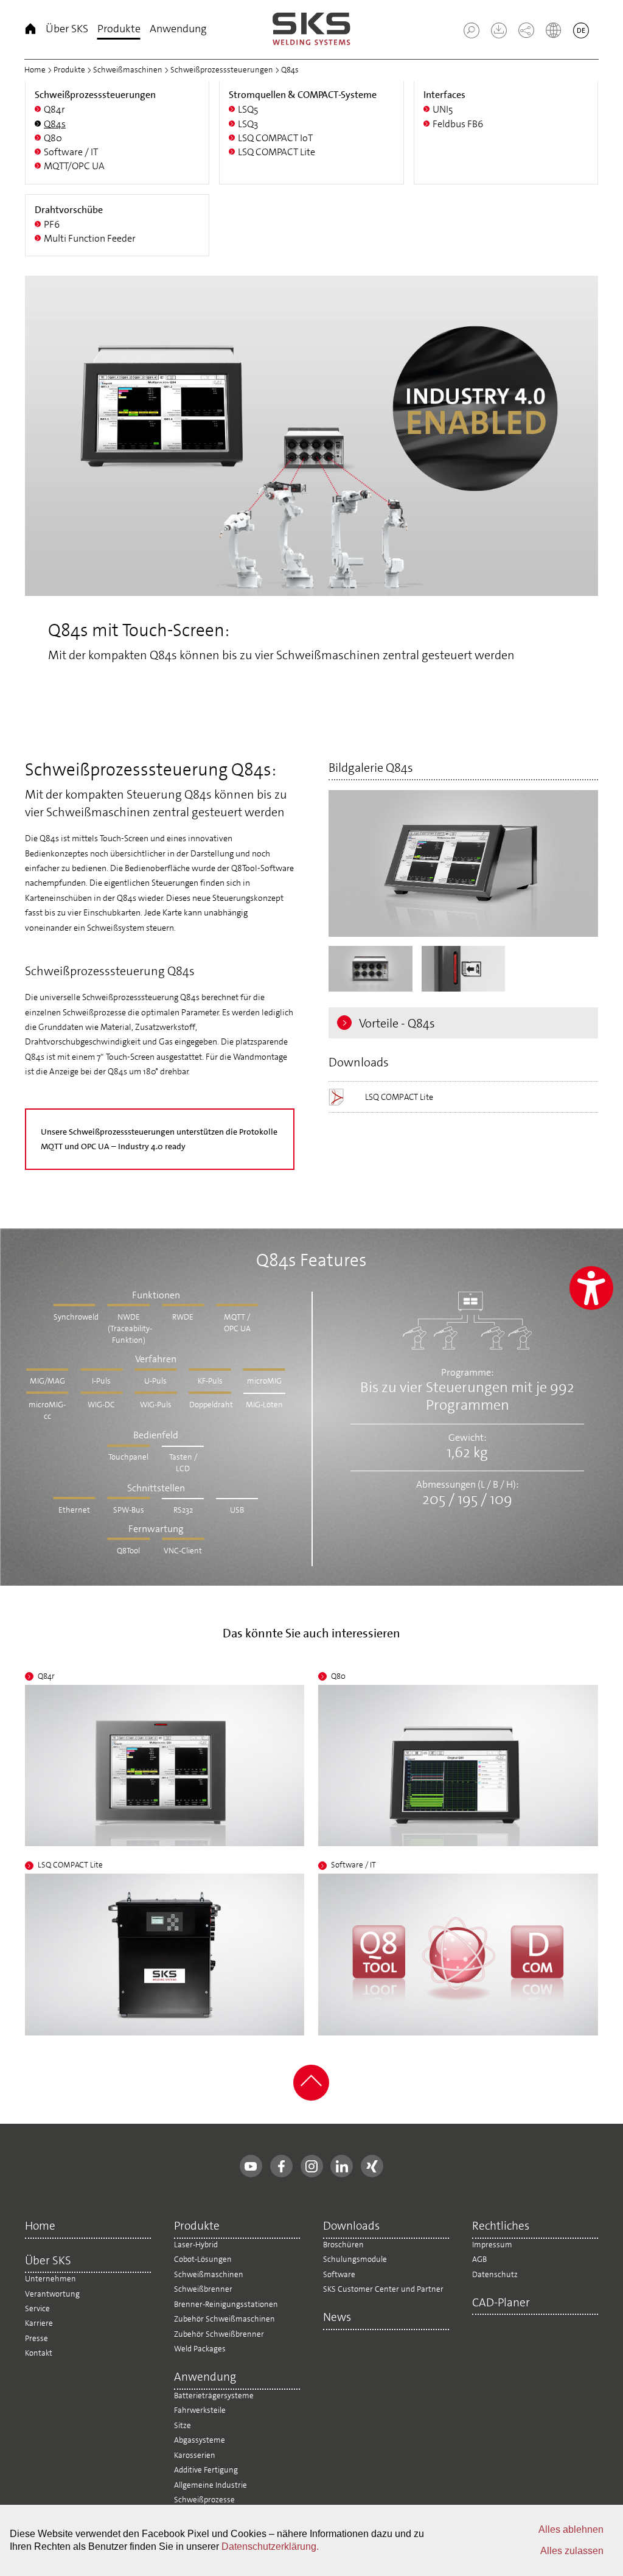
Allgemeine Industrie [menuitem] (211, 2485)
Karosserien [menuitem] (195, 2455)
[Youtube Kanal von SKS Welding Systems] (251, 2166)
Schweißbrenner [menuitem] (203, 2289)
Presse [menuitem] (37, 2338)
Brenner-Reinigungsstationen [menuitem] (226, 2304)
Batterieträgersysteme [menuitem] (214, 2396)
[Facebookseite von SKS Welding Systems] (281, 2166)
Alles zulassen (572, 2551)
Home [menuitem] (30, 29)
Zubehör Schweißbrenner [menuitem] (219, 2334)
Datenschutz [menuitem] (495, 2274)
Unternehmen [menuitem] (50, 2279)
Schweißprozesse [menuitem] (204, 2500)
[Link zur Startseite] (311, 30)
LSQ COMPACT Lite (399, 1097)
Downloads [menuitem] (351, 2227)
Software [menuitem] (339, 2274)
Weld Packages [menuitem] (200, 2349)
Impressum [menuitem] (492, 2245)
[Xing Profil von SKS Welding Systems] (372, 2166)
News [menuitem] (337, 2318)
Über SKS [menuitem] (67, 29)
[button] (472, 30)
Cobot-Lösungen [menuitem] (203, 2259)
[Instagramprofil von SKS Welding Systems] (312, 2166)
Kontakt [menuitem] (39, 2353)
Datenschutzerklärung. (270, 2546)
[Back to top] (311, 2098)
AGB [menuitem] (479, 2259)
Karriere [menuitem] (39, 2323)
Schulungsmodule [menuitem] (355, 2259)
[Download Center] (494, 35)
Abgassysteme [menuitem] (200, 2440)
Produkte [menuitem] (119, 29)
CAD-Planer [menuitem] (501, 2303)
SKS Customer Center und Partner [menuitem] (383, 2289)
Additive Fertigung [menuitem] (206, 2470)
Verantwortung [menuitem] (52, 2294)
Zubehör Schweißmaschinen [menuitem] (224, 2319)
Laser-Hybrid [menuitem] (196, 2245)
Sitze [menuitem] (183, 2425)
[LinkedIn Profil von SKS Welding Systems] (342, 2166)
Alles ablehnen (571, 2529)
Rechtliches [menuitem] (501, 2227)
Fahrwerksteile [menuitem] (200, 2410)
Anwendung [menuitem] (178, 29)
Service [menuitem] (37, 2308)
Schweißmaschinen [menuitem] (209, 2274)
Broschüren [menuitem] (343, 2245)
